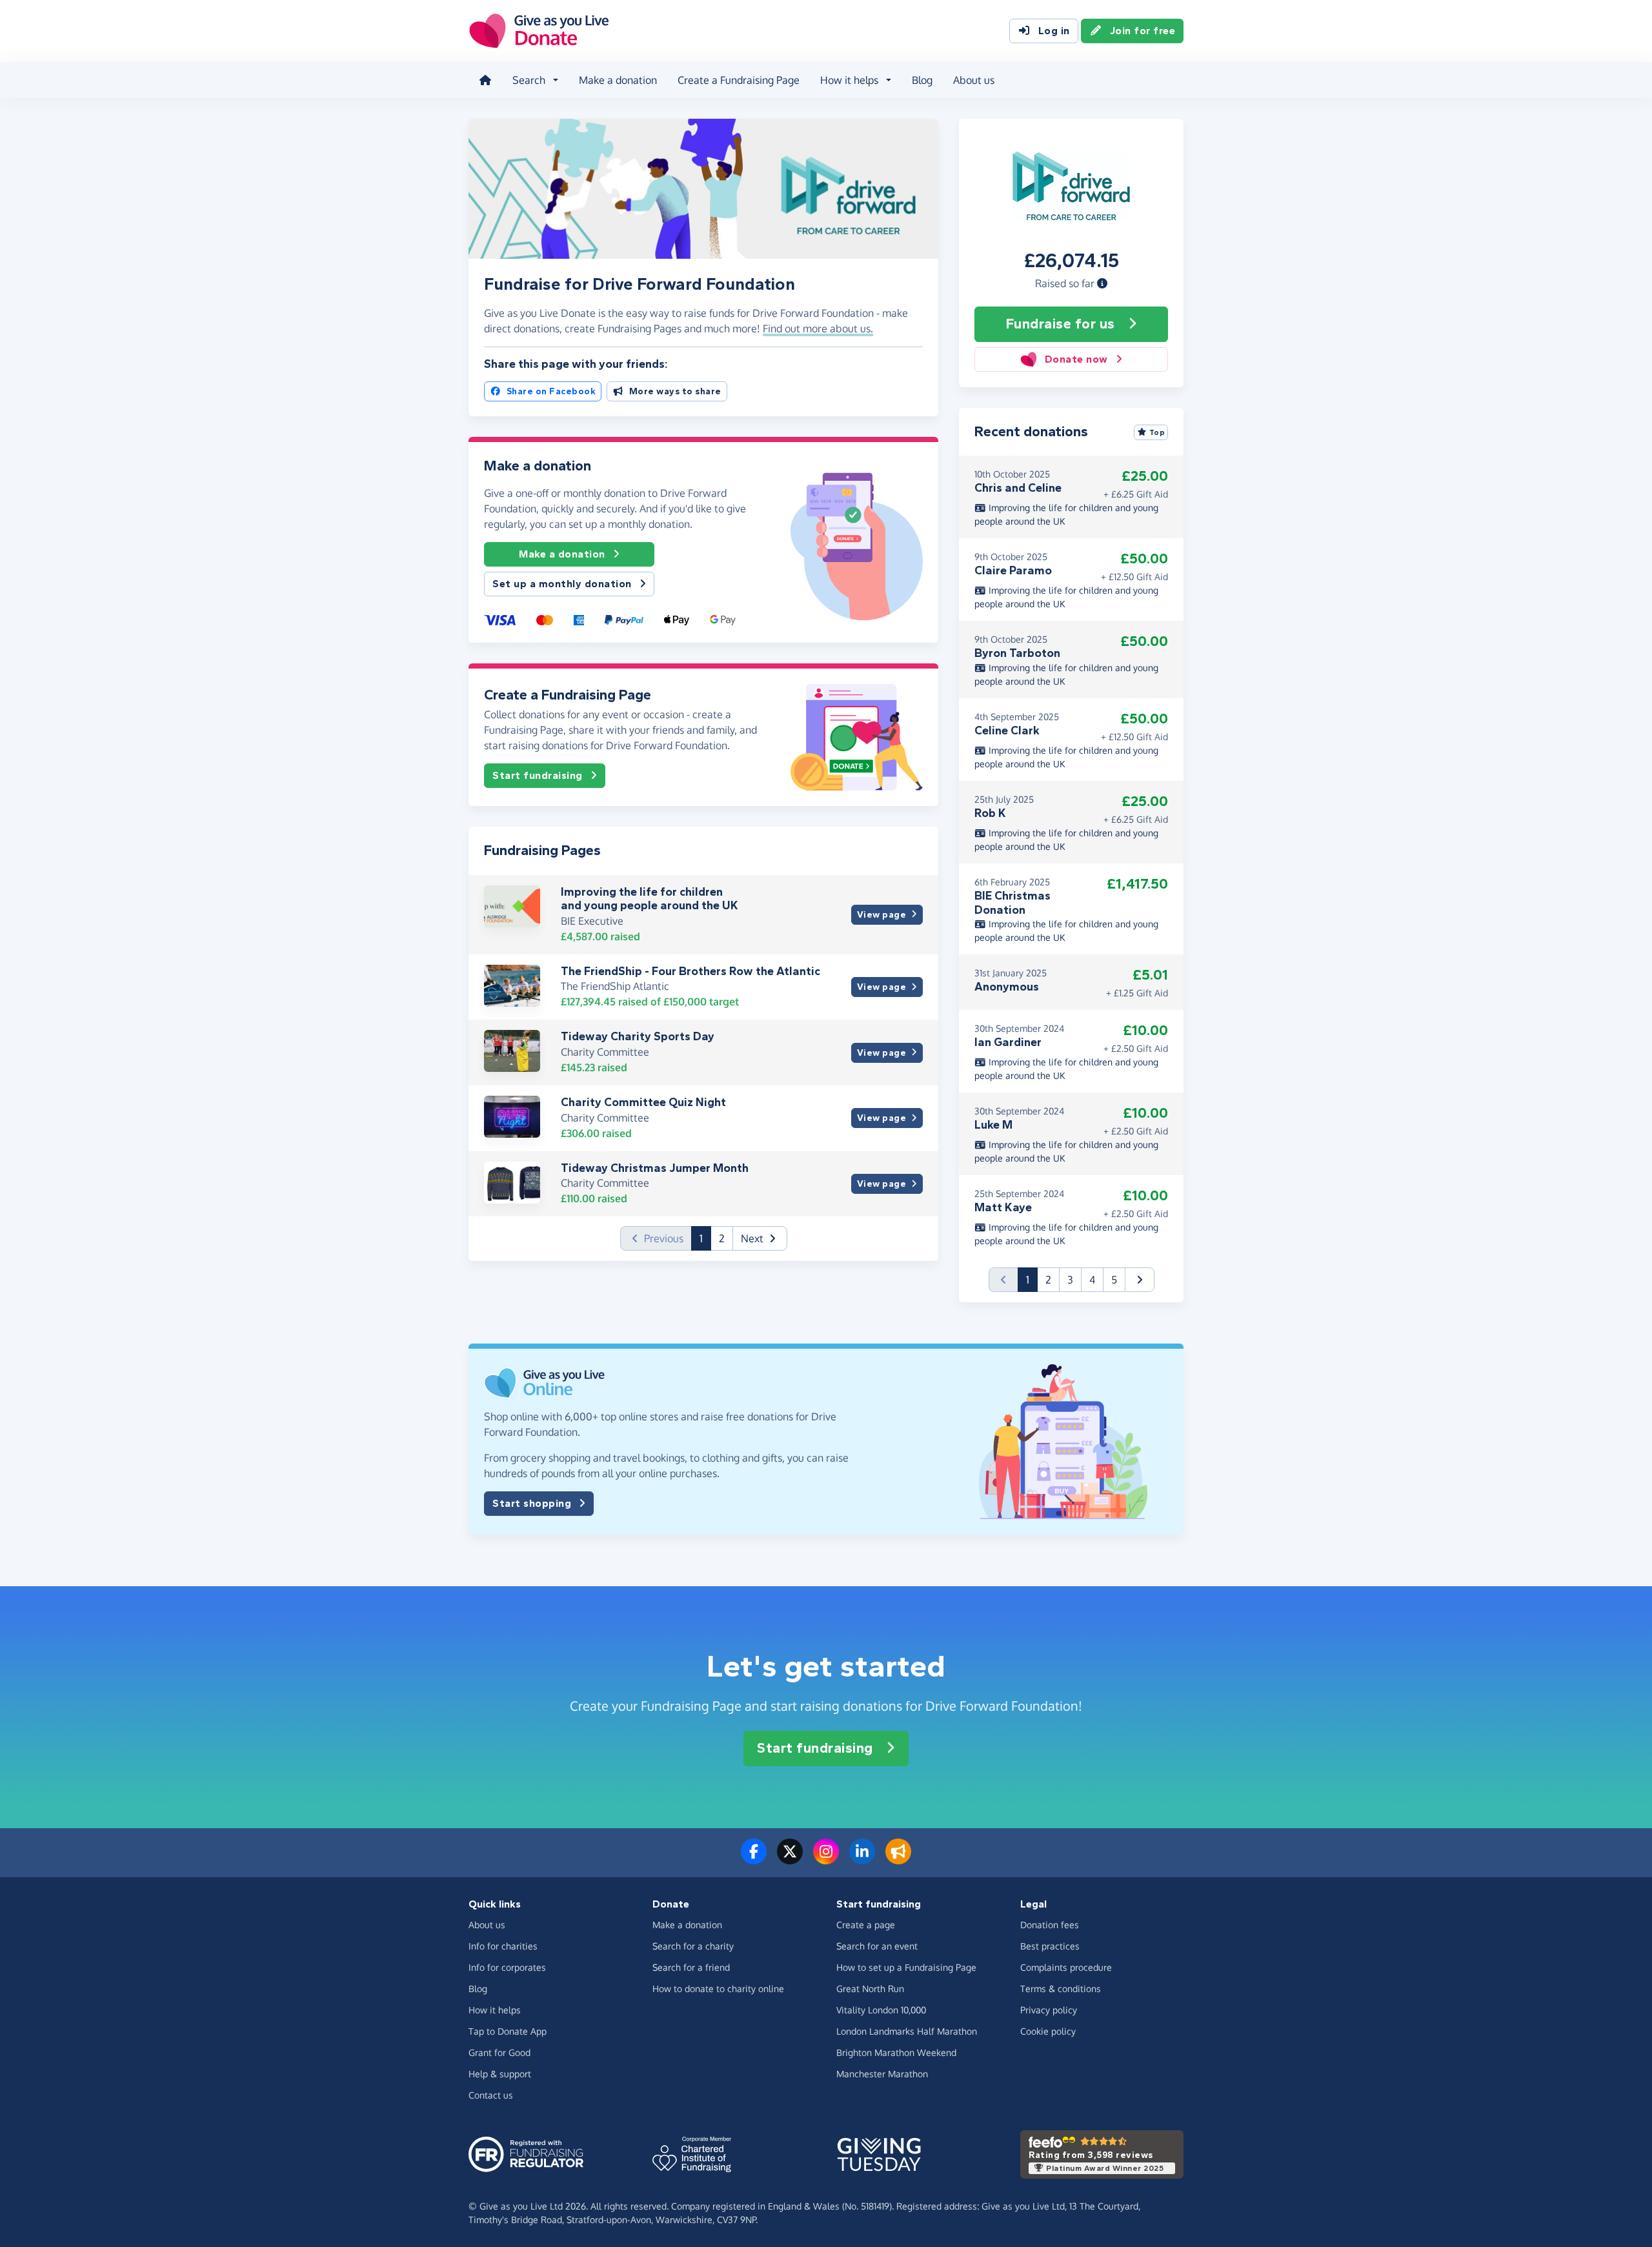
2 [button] (722, 1238)
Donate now (1076, 359)
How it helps (495, 2010)
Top (1157, 432)
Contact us (491, 2095)
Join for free (1143, 31)
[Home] (485, 80)
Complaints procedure (1066, 1967)
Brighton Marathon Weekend (896, 2052)
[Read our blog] (898, 1859)
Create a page (866, 1925)
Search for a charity (693, 1946)
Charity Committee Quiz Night (643, 1102)
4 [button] (1092, 1280)
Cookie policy (1048, 2031)
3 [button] (1070, 1280)
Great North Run (870, 1989)
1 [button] (705, 1238)
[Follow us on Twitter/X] (790, 1859)
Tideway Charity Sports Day (638, 1036)
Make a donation (618, 80)
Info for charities (503, 1946)
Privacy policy (1049, 2010)
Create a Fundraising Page (739, 80)
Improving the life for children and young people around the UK (650, 899)
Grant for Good (499, 2052)
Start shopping (532, 1503)
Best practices (1050, 1946)
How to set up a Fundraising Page (906, 1967)
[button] (1102, 283)
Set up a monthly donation (562, 584)
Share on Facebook (551, 391)
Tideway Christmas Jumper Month (655, 1168)
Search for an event (877, 1946)
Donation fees (1050, 1925)
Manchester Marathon (882, 2074)
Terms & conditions (1061, 1989)
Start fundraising (538, 775)
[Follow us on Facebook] (754, 1859)
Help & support (500, 2074)
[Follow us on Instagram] (826, 1859)
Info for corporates (507, 1967)
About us (974, 80)
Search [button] (529, 80)
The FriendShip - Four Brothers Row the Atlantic (690, 971)
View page (882, 915)
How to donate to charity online (718, 1989)
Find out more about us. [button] (818, 328)
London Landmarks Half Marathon (907, 2031)
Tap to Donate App (508, 2031)
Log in (1054, 31)
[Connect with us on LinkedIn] (862, 1859)
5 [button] (1114, 1280)
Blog (922, 80)
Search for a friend (691, 1967)
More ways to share (675, 391)
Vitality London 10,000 (881, 2010)
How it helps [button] (849, 80)
